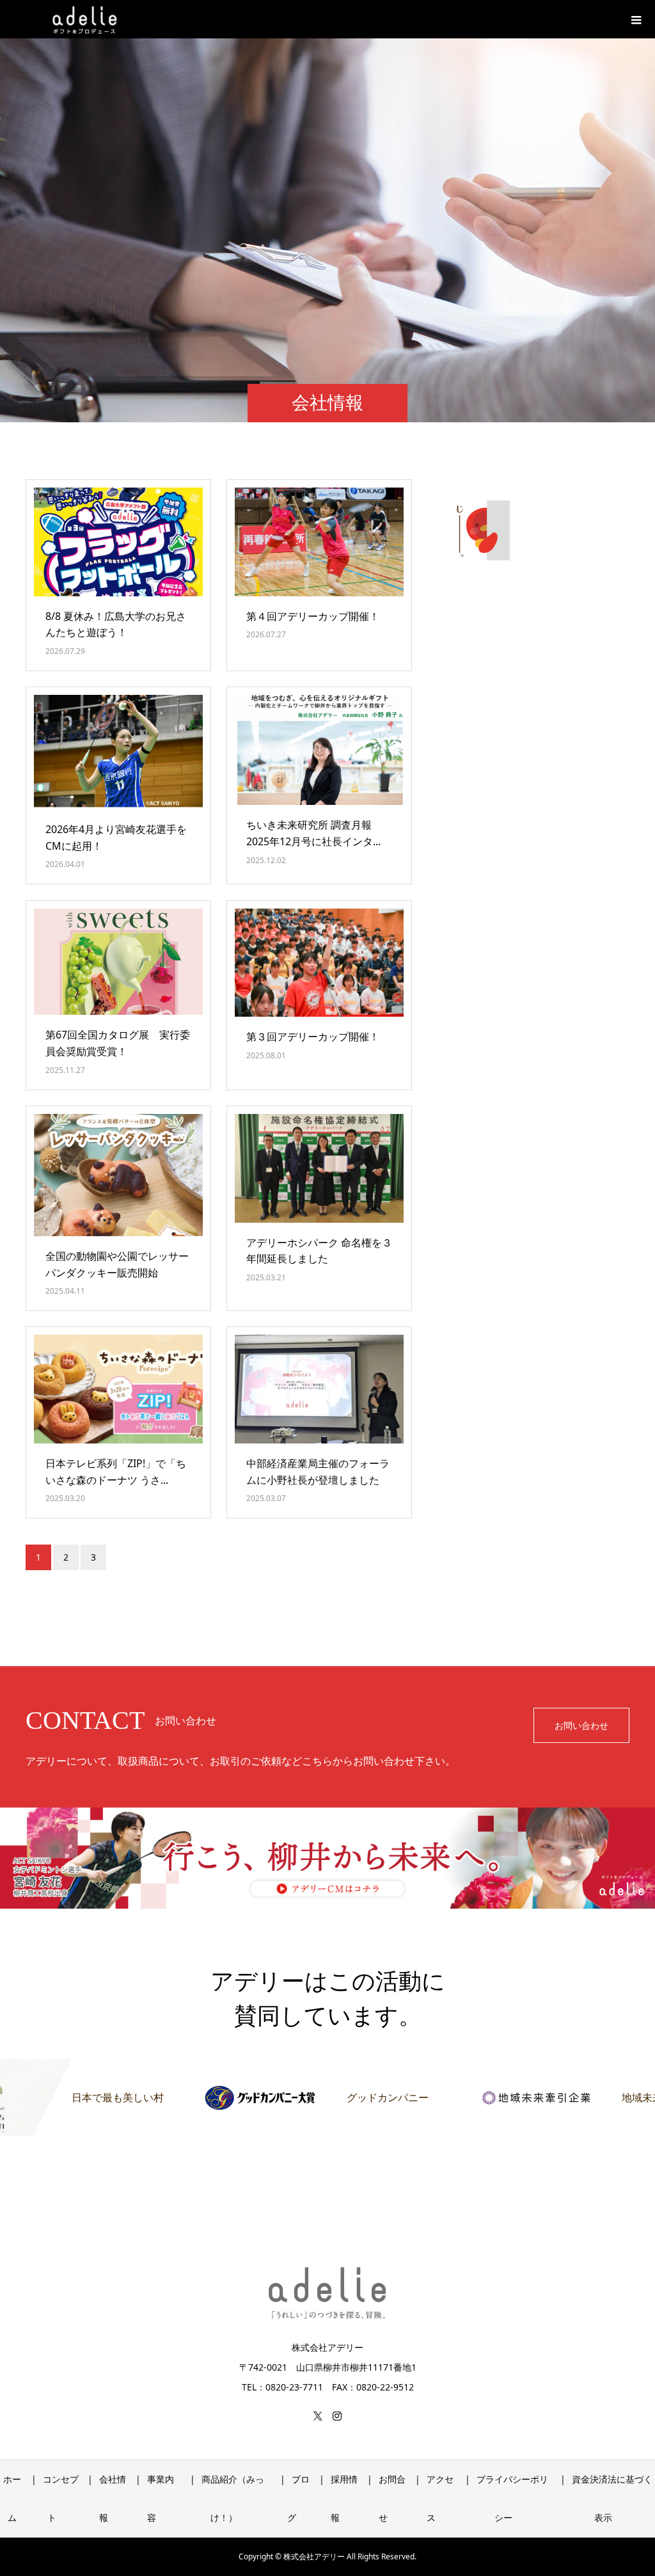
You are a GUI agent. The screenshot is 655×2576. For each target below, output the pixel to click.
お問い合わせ (581, 1725)
